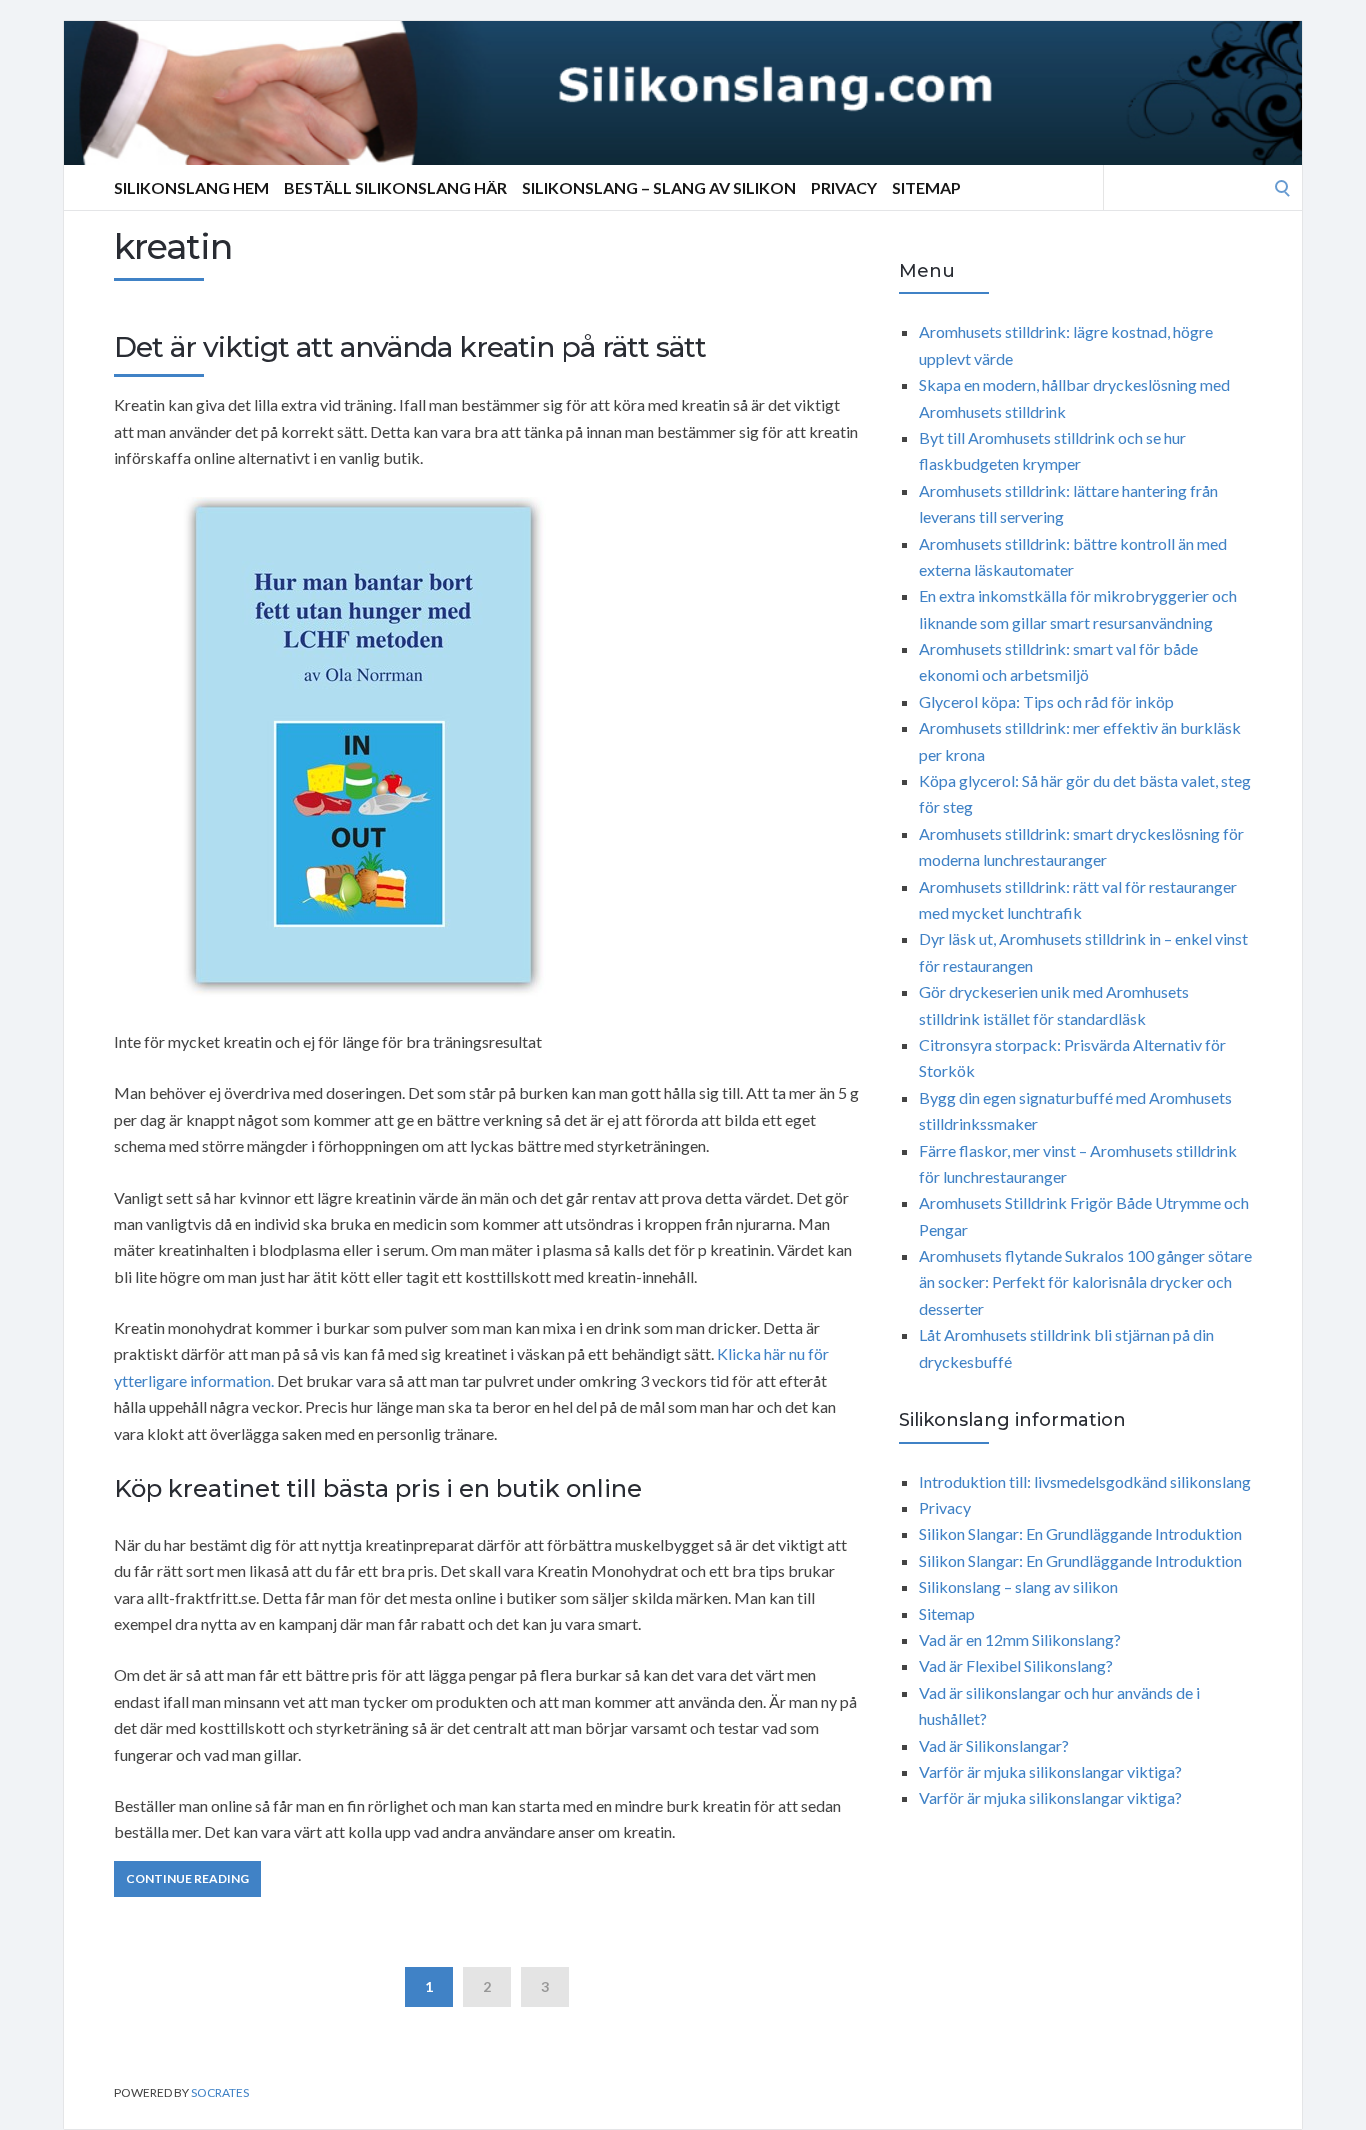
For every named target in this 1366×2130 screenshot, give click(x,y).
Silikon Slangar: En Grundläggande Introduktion (1080, 1533)
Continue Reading (187, 1878)
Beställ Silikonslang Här (395, 187)
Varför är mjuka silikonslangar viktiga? (1050, 1771)
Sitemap (926, 187)
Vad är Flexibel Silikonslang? (1016, 1665)
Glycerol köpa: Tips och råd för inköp (1046, 701)
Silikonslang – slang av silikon (659, 187)
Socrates (220, 2092)
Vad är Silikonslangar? (994, 1745)
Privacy (844, 187)
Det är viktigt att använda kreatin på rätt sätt (410, 347)
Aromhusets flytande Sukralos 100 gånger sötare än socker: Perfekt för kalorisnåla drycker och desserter (1085, 1282)
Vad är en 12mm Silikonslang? (1020, 1639)
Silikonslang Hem (191, 187)
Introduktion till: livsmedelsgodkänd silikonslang (1085, 1481)
